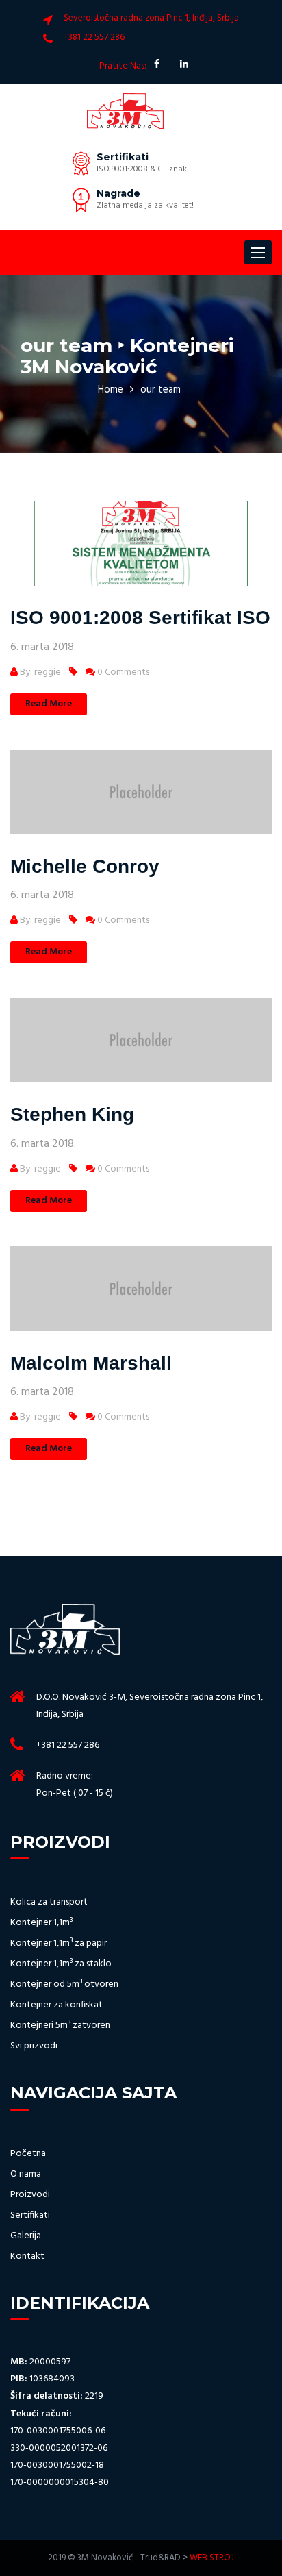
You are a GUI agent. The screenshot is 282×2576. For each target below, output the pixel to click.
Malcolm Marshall (91, 1363)
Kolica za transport (49, 1903)
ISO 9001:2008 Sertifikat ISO (140, 618)
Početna (28, 2154)
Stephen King (72, 1114)
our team (161, 390)
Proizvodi (30, 2195)
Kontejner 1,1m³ (41, 1923)
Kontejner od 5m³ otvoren (64, 1985)
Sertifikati (30, 2216)
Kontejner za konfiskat (56, 2005)
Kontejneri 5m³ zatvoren (60, 2026)
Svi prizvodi (34, 2046)
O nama (26, 2175)
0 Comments (122, 672)
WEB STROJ (212, 2558)
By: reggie (39, 672)
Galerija (26, 2236)
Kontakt (27, 2257)
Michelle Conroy (85, 866)
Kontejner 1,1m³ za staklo (61, 1964)
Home (111, 390)
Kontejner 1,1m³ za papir (59, 1944)
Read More (49, 704)
